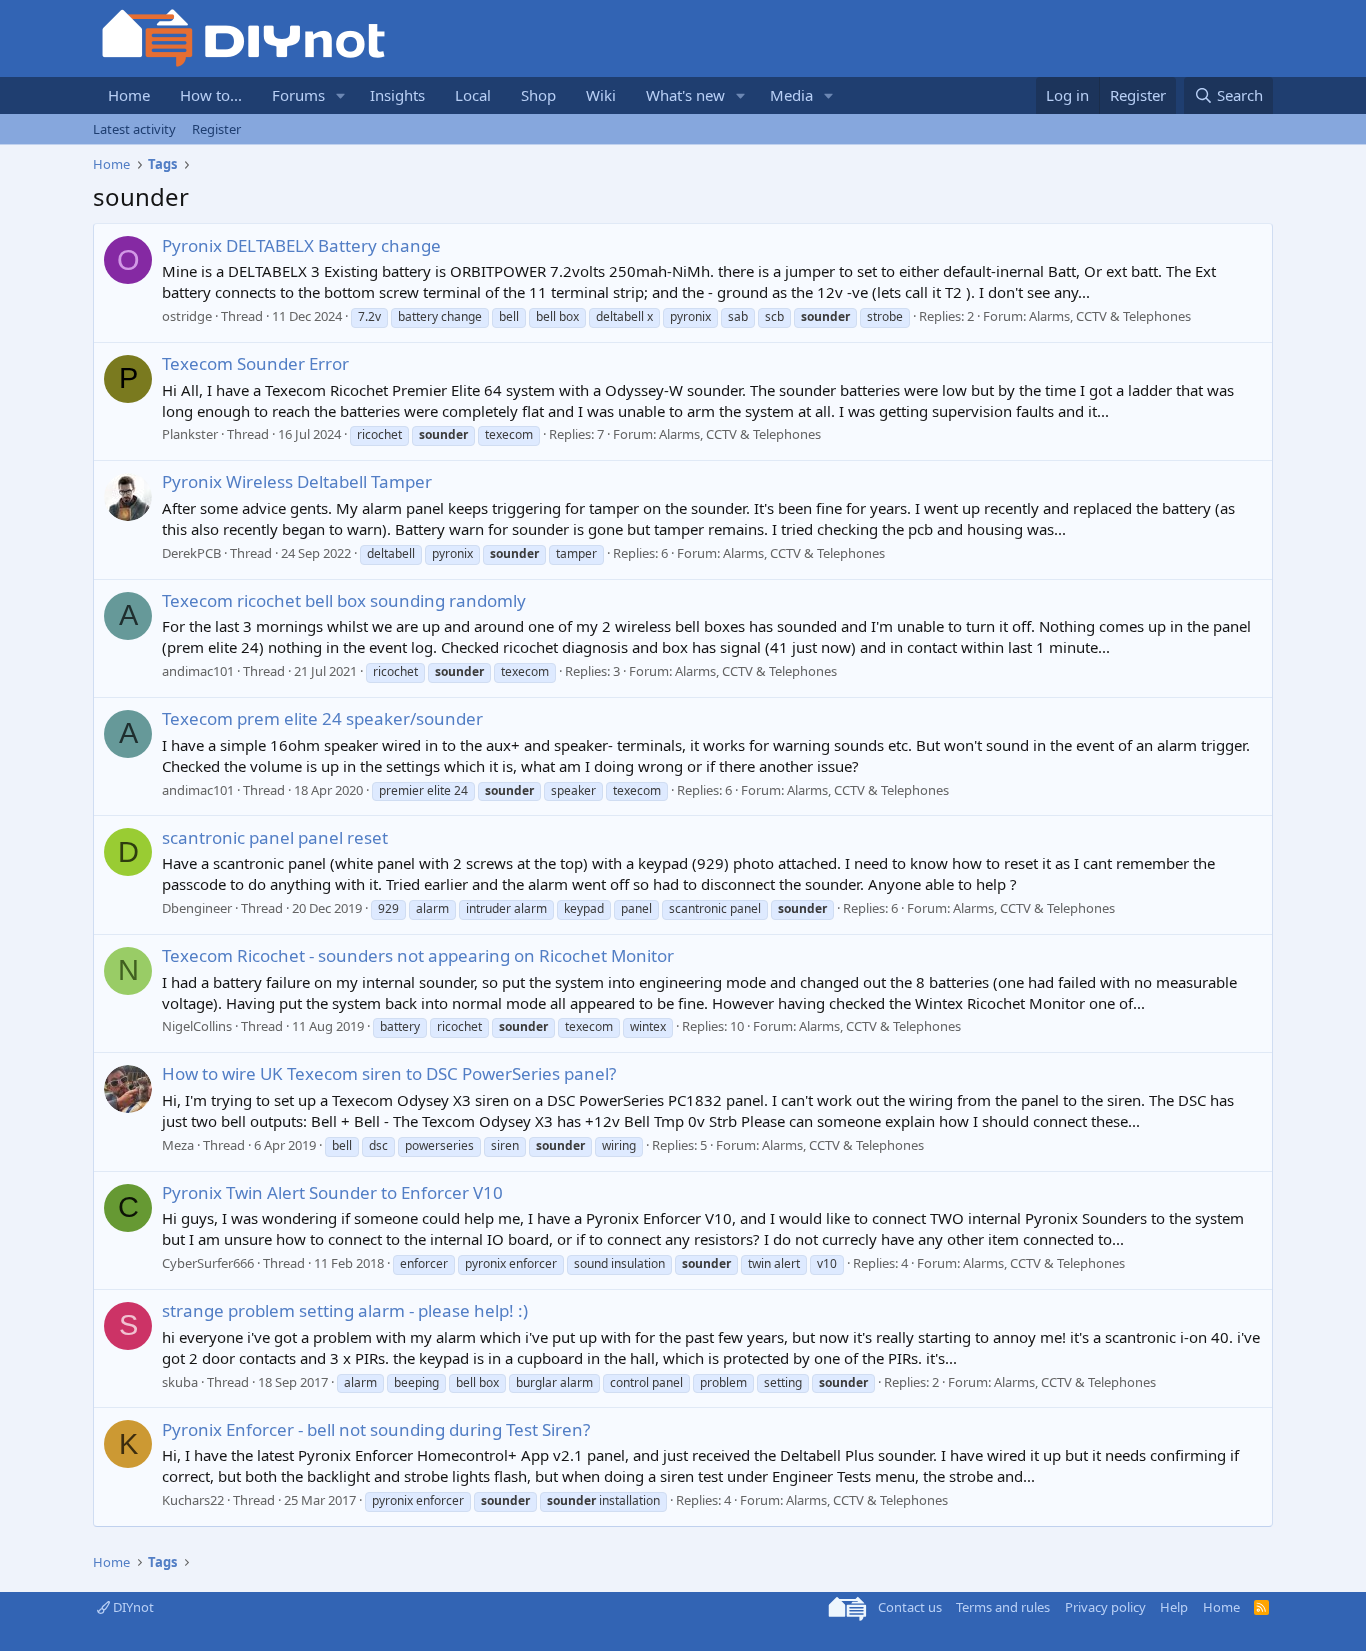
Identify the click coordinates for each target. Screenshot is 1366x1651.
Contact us (910, 1607)
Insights (397, 95)
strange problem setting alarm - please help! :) (345, 1310)
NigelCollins (197, 1026)
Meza (178, 1145)
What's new (685, 95)
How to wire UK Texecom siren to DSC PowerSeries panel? (389, 1073)
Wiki (601, 95)
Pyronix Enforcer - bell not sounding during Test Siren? (376, 1429)
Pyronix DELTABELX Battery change (301, 245)
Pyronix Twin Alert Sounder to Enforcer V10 (332, 1192)
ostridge (187, 316)
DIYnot (132, 1607)
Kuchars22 (193, 1500)
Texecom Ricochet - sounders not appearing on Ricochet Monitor (418, 955)
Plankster (190, 434)
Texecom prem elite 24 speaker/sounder (322, 718)
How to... (211, 95)
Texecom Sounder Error (255, 363)
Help (1174, 1607)
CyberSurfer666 (208, 1263)
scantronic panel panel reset (275, 837)
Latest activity (134, 129)
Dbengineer (197, 908)
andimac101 (198, 671)
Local (473, 95)
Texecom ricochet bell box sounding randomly (344, 600)
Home (129, 95)
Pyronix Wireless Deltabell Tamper (297, 481)
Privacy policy (1105, 1607)
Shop (538, 95)
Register (216, 129)
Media (791, 95)
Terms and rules (1003, 1607)
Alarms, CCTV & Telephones (1110, 316)
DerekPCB (191, 553)
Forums (298, 95)
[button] (341, 95)
